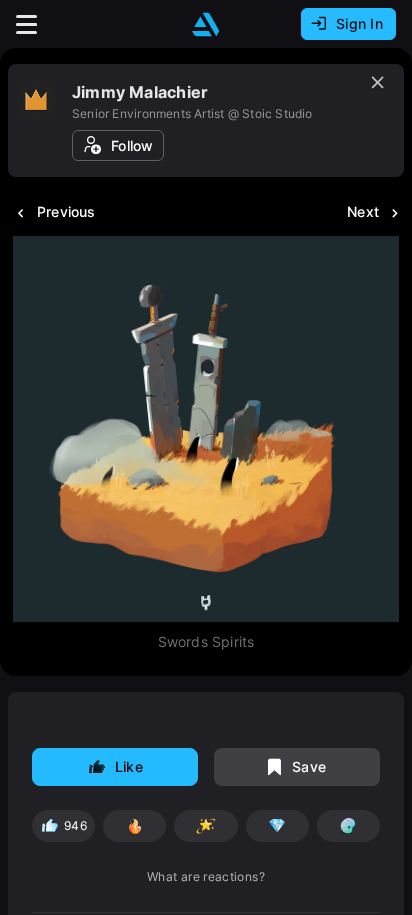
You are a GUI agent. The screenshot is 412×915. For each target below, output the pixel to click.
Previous (66, 211)
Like (129, 766)
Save (309, 766)
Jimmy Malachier (140, 92)
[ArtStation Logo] (206, 24)
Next (363, 211)
